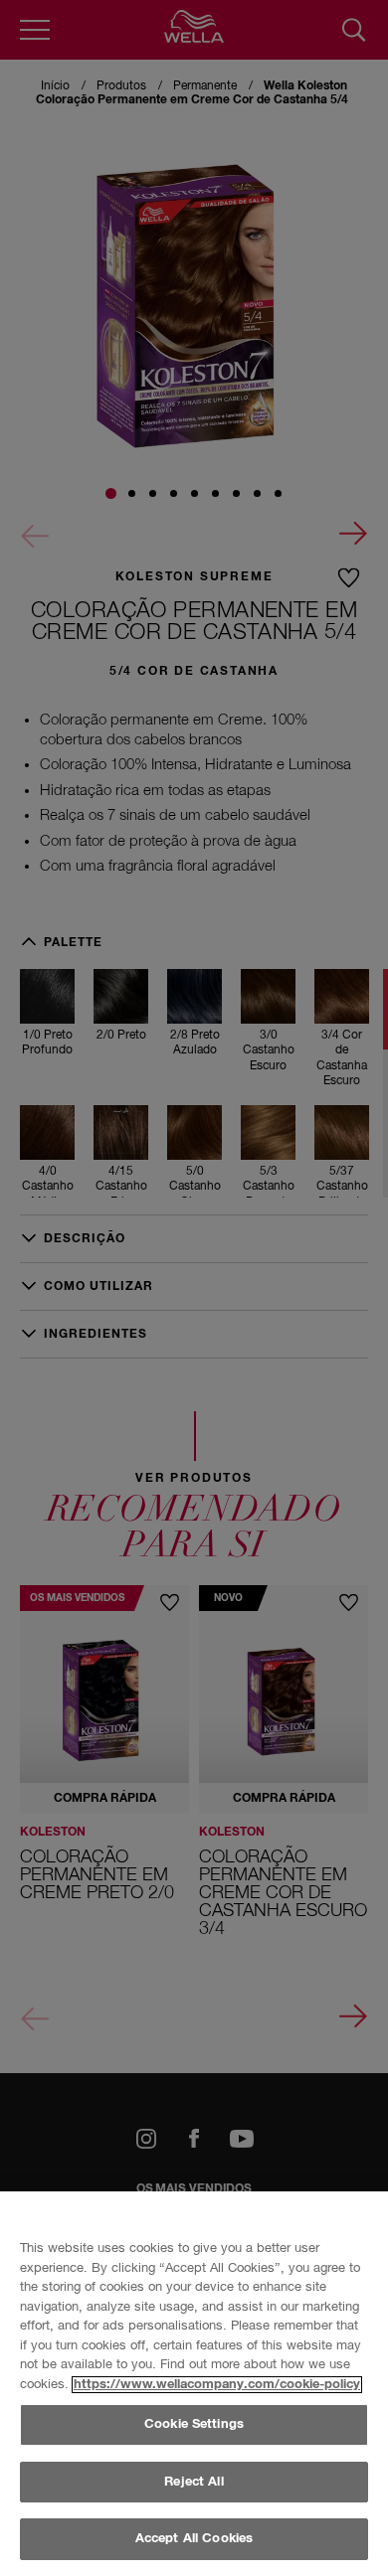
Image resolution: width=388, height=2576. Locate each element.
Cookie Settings (194, 2424)
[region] (194, 2384)
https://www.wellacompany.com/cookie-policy (217, 2385)
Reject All (194, 2482)
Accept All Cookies (194, 2539)
